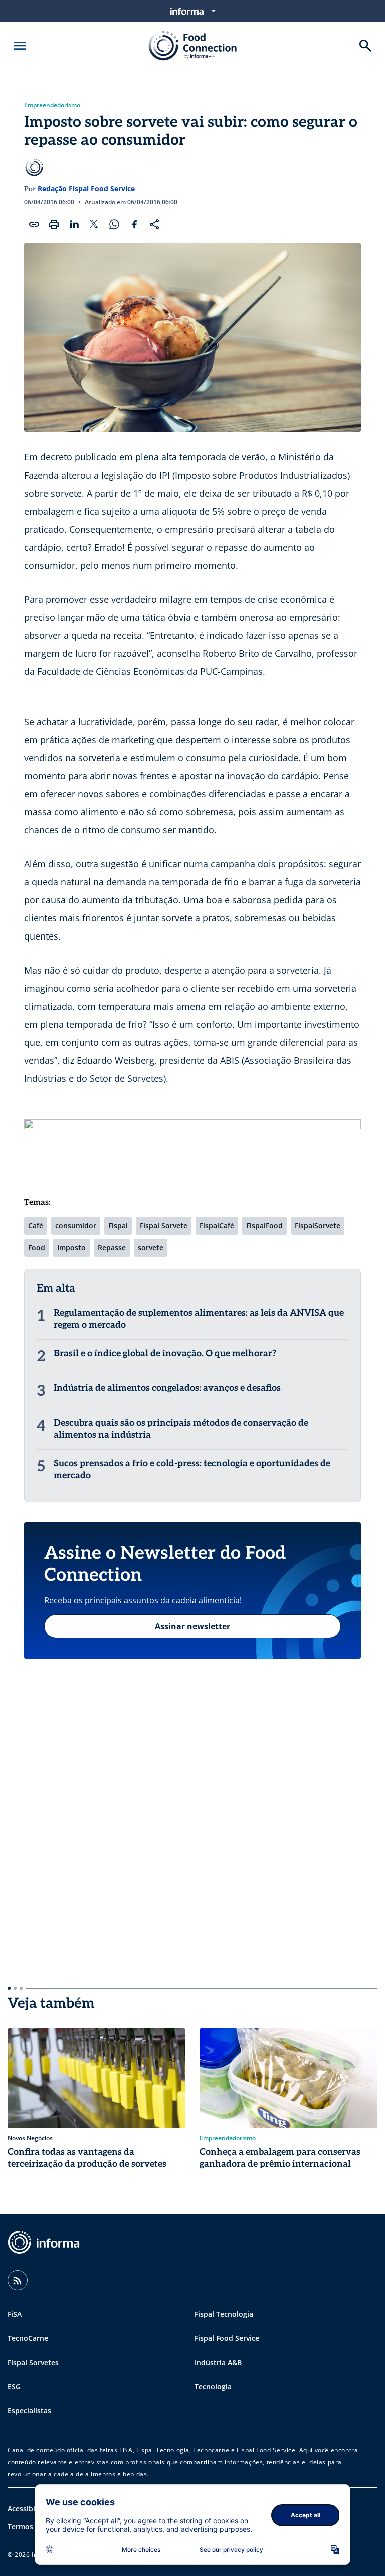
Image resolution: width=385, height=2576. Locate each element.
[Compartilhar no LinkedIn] (74, 224)
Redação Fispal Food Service (86, 189)
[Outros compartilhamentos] (154, 224)
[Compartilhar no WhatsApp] (114, 224)
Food (37, 1247)
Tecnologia (213, 2386)
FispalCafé (217, 1225)
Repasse (112, 1247)
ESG (14, 2386)
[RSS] (18, 2280)
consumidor (76, 1225)
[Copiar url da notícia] (34, 224)
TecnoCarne (28, 2338)
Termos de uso (33, 2527)
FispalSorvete (318, 1225)
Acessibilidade (32, 2509)
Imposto (71, 1247)
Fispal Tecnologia (224, 2314)
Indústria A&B (218, 2362)
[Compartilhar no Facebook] (134, 224)
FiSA (15, 2314)
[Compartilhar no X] (94, 224)
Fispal (118, 1225)
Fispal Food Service (227, 2338)
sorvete (151, 1247)
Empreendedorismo (52, 105)
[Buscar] (365, 46)
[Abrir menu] (20, 46)
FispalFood (264, 1225)
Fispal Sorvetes (33, 2362)
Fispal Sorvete (164, 1225)
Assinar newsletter (192, 1626)
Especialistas (29, 2410)
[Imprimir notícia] (54, 224)
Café (36, 1225)
